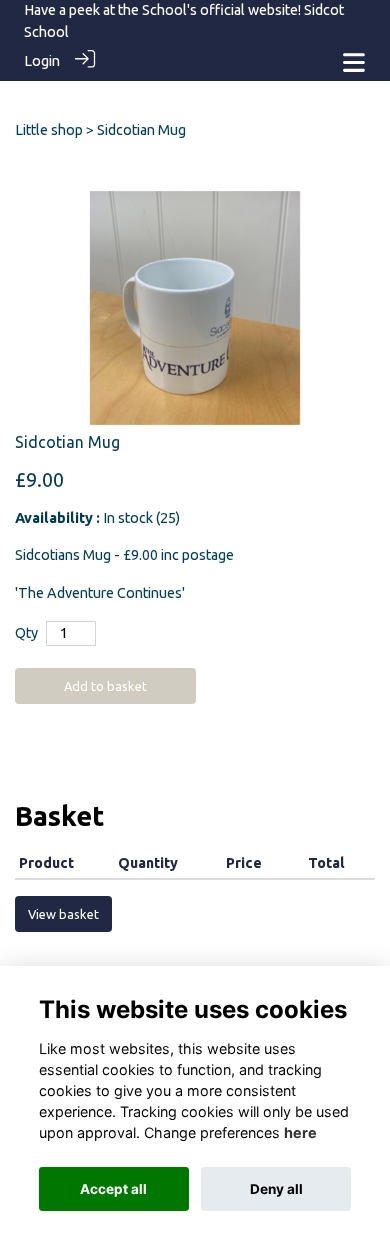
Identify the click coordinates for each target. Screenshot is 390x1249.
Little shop (49, 130)
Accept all (113, 1189)
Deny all (276, 1189)
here (300, 1132)
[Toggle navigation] (354, 62)
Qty (26, 633)
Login (42, 61)
